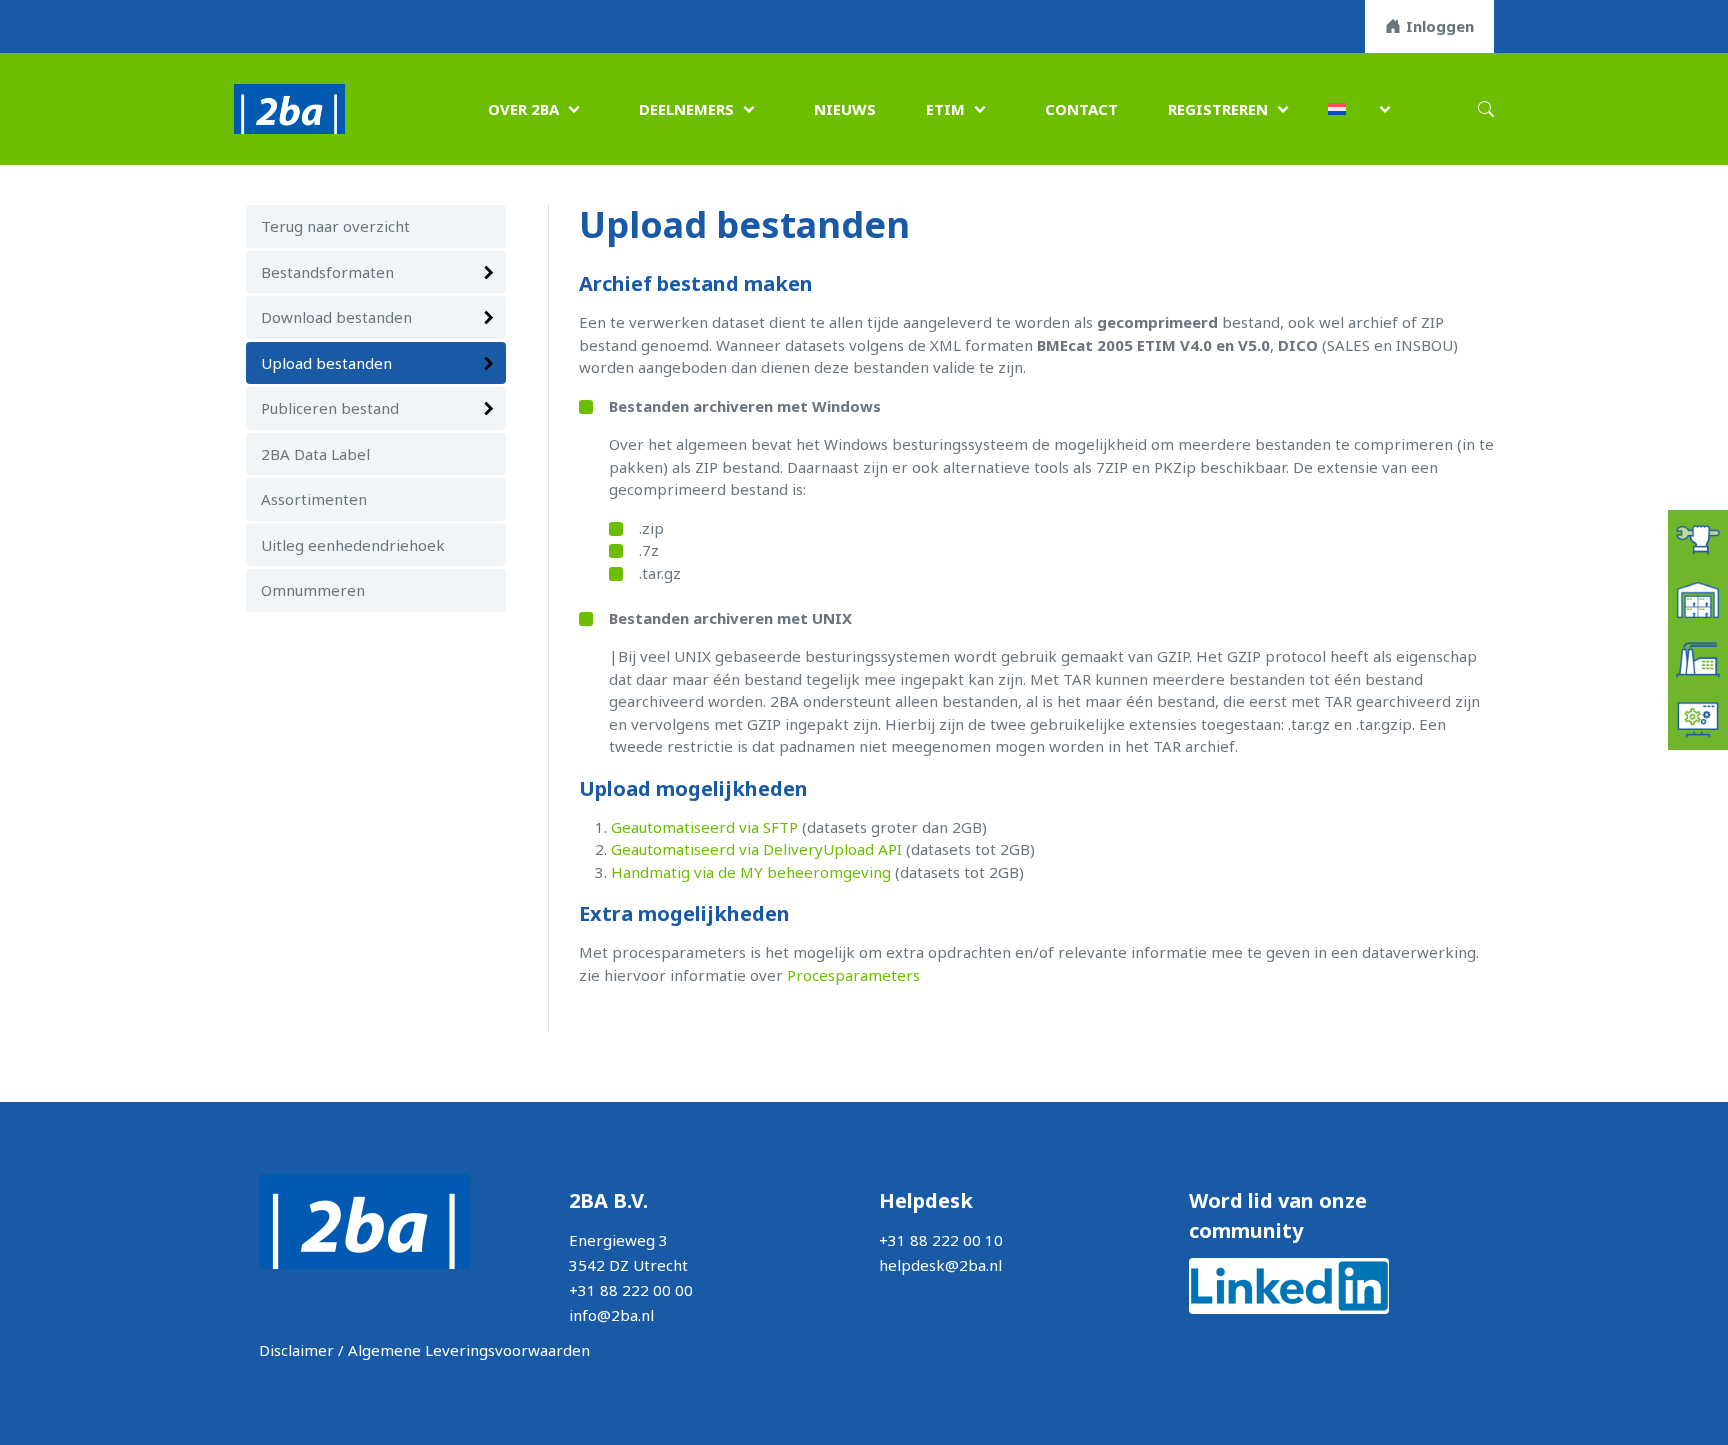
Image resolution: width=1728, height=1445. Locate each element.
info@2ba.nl (611, 1315)
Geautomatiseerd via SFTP (704, 827)
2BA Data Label (315, 454)
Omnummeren (313, 590)
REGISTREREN (1218, 109)
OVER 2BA (523, 109)
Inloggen (1440, 26)
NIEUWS (845, 109)
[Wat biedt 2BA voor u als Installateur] (1698, 538)
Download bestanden (336, 317)
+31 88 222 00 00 (631, 1290)
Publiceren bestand (330, 408)
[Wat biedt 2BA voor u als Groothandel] (1698, 598)
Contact (1081, 109)
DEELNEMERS (686, 109)
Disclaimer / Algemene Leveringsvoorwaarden (424, 1350)
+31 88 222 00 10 (941, 1240)
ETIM (945, 109)
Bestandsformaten (327, 272)
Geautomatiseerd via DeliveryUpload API (756, 849)
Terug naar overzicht (335, 226)
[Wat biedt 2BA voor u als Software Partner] (1698, 718)
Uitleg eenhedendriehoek (353, 545)
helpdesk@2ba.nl (940, 1265)
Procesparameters (853, 975)
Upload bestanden (326, 363)
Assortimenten (314, 499)
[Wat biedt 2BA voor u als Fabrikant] (1698, 658)
